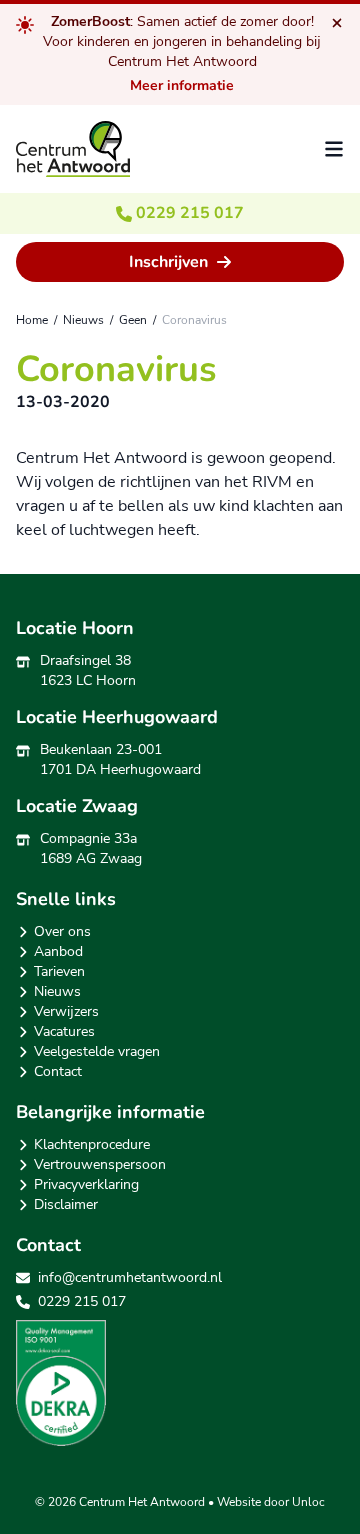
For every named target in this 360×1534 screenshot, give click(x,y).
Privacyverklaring (86, 1184)
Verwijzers (66, 1011)
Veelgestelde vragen (97, 1051)
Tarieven (59, 971)
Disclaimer (66, 1204)
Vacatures (64, 1031)
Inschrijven (168, 262)
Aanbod (58, 951)
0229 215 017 (188, 213)
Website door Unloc (271, 1502)
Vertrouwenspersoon (100, 1164)
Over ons (62, 931)
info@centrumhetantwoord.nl (130, 1277)
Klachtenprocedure (92, 1144)
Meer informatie (182, 85)
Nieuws (57, 991)
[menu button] (334, 149)
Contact (58, 1071)
